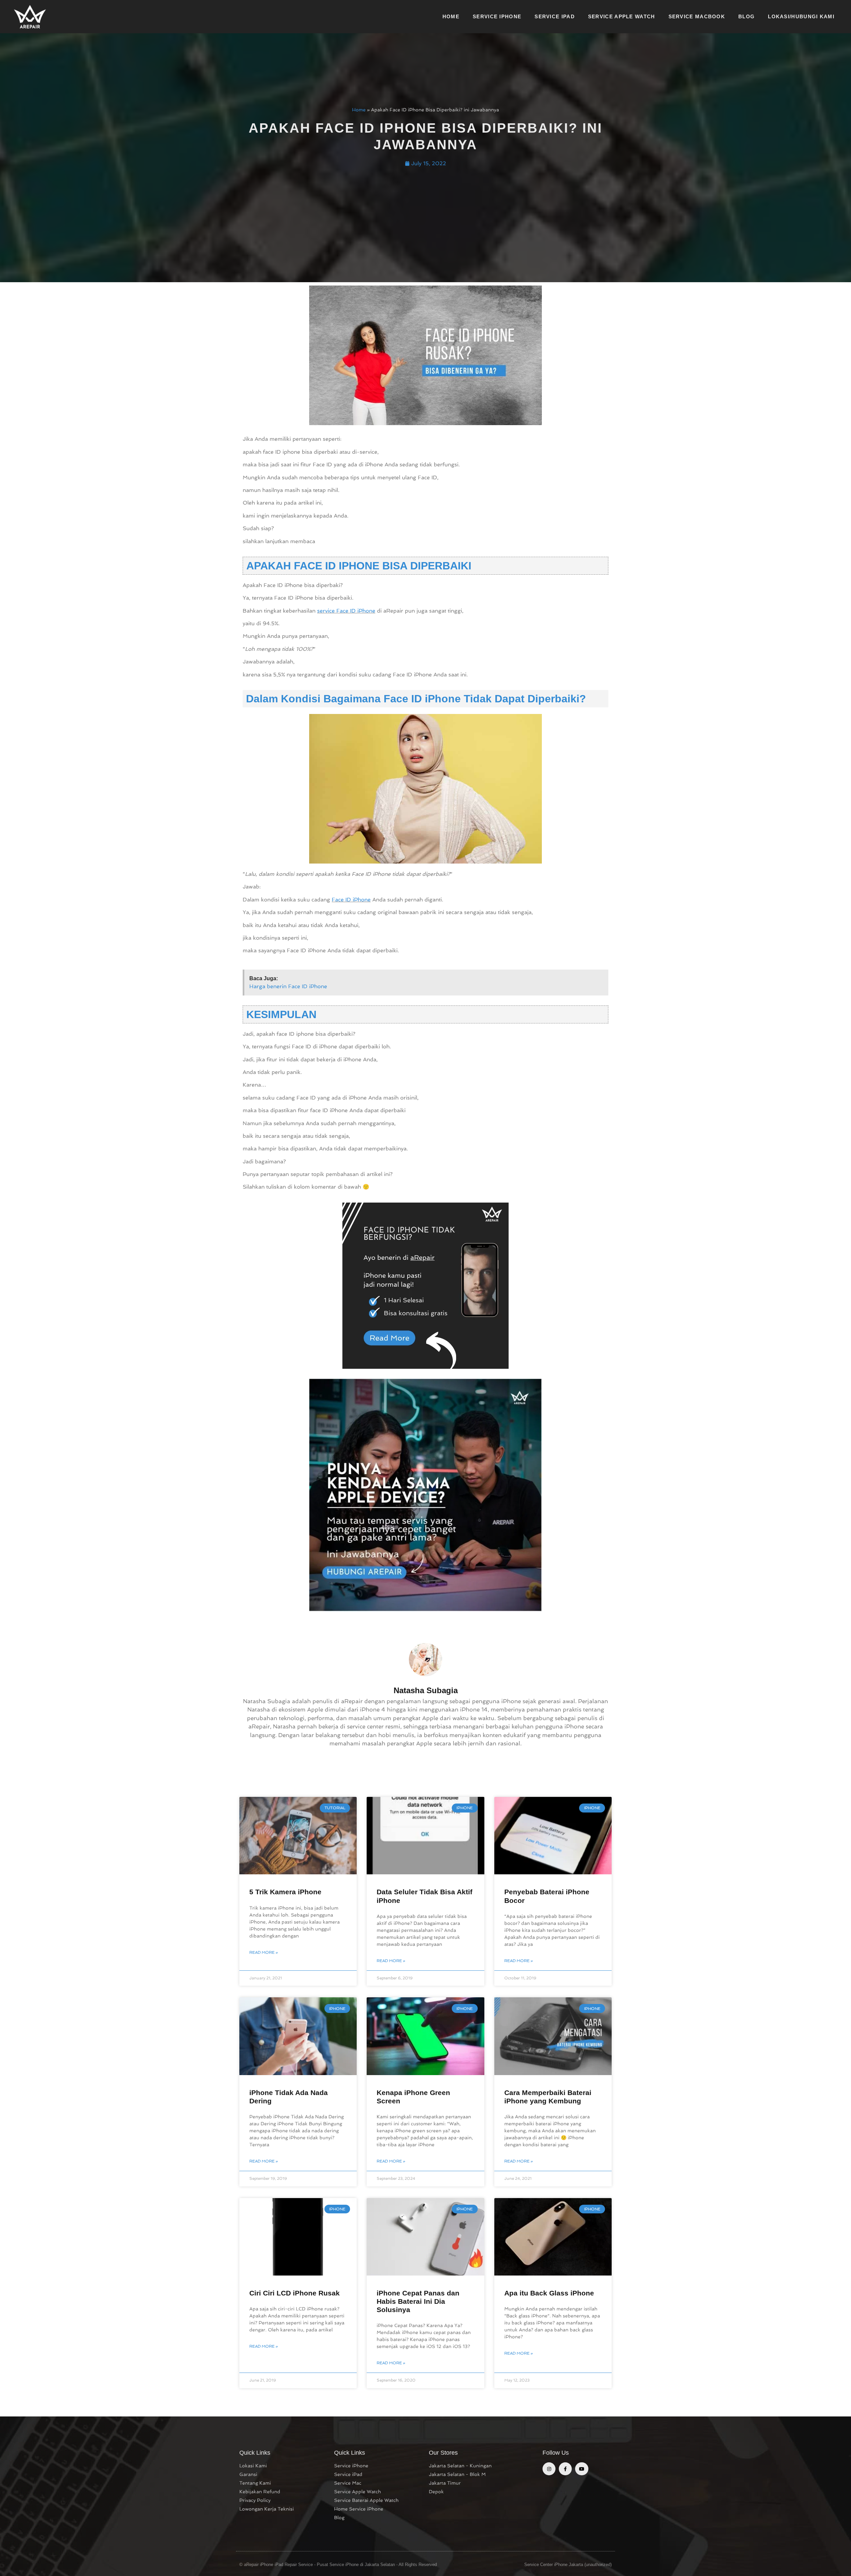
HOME (451, 16)
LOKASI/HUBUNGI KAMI (801, 16)
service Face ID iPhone (346, 611)
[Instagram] (549, 2469)
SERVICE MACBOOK (697, 16)
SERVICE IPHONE (497, 16)
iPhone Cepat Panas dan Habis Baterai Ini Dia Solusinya (418, 2301)
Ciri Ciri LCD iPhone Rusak (295, 2293)
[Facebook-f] (565, 2469)
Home (359, 110)
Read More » (264, 1952)
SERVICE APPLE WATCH (622, 16)
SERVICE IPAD (555, 16)
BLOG (746, 16)
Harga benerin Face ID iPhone (288, 986)
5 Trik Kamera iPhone (285, 1892)
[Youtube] (582, 2469)
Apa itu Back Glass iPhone (549, 2293)
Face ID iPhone (351, 900)
